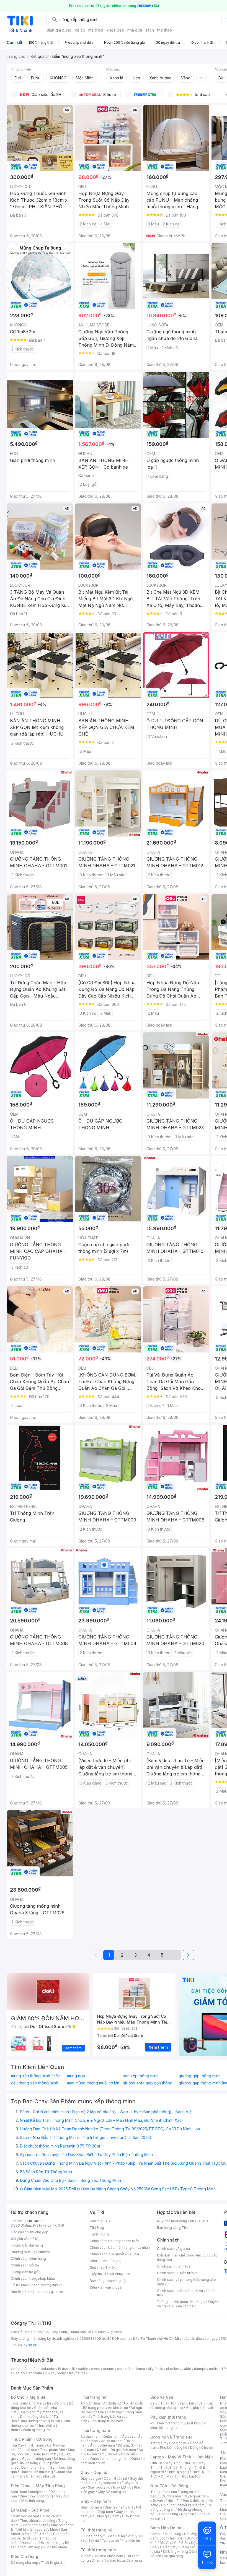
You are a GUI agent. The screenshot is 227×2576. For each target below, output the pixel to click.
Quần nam (111, 2436)
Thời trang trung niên (107, 2421)
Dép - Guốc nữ (115, 2478)
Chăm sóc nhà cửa (41, 2476)
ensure (109, 2369)
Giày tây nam (115, 2507)
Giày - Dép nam (96, 2501)
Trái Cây (17, 2445)
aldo (188, 2369)
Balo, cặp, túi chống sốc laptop (182, 2405)
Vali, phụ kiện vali (199, 2408)
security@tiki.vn (50, 2292)
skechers (174, 2369)
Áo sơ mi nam (112, 2441)
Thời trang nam (95, 2430)
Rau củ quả (28, 2450)
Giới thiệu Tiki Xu (103, 2267)
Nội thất (174, 2501)
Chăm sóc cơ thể (35, 2525)
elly (151, 2369)
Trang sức (158, 2443)
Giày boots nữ (99, 2487)
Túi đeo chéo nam (109, 2556)
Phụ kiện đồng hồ (174, 2448)
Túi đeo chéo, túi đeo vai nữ (103, 2536)
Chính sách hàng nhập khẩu (33, 2278)
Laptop (195, 2476)
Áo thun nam (91, 2436)
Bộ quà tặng (173, 2556)
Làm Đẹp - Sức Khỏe (30, 2510)
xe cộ (80, 30)
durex (122, 2369)
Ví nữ (131, 2536)
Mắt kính (194, 2423)
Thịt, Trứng (36, 2445)
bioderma (137, 2369)
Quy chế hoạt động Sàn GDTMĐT (184, 2221)
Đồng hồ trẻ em (202, 2448)
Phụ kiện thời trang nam (180, 2425)
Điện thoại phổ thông (36, 2496)
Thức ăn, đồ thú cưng (36, 2472)
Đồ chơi (60, 2403)
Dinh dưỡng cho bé (35, 2417)
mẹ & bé (96, 30)
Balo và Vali (162, 2397)
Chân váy (114, 2412)
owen (96, 2369)
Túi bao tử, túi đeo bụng (123, 2560)
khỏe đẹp (115, 30)
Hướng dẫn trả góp (26, 2272)
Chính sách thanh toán (175, 2266)
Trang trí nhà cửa (164, 2492)
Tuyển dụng (99, 2234)
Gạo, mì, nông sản (37, 2459)
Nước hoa (29, 2543)
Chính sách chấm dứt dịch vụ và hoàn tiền (187, 2293)
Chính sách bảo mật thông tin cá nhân (120, 2247)
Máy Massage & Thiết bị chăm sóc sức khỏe (42, 2527)
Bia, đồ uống (29, 2463)
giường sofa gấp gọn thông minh (149, 2083)
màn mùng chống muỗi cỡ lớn (93, 2083)
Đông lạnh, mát (44, 2454)
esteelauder (45, 2369)
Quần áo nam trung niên (109, 2459)
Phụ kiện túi (131, 2540)
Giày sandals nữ (108, 2483)
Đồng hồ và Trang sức (171, 2437)
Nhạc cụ (188, 2514)
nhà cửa (135, 30)
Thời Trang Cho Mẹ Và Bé (31, 2403)
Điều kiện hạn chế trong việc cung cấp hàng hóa (187, 2257)
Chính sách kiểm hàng (28, 2259)
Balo (154, 2403)
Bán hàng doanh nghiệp (109, 2281)
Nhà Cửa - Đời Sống (169, 2486)
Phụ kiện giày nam (105, 2516)
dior (29, 2369)
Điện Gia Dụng (24, 2556)
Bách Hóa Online (167, 2528)
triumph (200, 2369)
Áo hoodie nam (103, 2445)
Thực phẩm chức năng (38, 2521)
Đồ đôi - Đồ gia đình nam (116, 2450)
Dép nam (106, 2512)
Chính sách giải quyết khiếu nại (114, 2254)
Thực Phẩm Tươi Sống (32, 2439)
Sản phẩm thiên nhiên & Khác (39, 2532)
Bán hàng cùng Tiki (172, 2228)
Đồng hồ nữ (178, 2443)
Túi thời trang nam (98, 2550)
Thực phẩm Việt (52, 2450)
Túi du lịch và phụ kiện (178, 2403)
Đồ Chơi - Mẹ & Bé (28, 2397)
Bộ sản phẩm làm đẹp (40, 2545)
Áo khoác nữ (118, 2408)
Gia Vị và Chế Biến (174, 2543)
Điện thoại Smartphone (29, 2492)
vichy (62, 2373)
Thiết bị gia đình (54, 2563)
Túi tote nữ (110, 2540)
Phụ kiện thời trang (168, 2417)
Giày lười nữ (122, 2487)
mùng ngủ (76, 2076)
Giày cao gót (91, 2478)
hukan (50, 2373)
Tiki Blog (97, 2228)
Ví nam (86, 2556)
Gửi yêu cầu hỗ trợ (25, 2239)
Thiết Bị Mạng (178, 2472)
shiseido (18, 2373)
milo (160, 2369)
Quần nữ (114, 2403)
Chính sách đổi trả (25, 2265)
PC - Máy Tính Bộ (172, 2476)
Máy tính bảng (33, 2501)
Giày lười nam (91, 2507)
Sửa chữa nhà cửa (173, 2496)
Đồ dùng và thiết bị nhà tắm (183, 2505)
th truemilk (67, 2369)
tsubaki (82, 2373)
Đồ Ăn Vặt (168, 2547)
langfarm (35, 2373)
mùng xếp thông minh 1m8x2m (38, 2076)
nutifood (216, 2369)
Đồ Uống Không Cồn (179, 2552)
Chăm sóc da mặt (25, 2516)
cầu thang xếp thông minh (35, 2083)
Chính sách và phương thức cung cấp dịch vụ (186, 2282)
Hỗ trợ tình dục (51, 2543)
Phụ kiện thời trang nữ (167, 2423)
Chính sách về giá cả (173, 2249)
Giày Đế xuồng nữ (112, 2492)
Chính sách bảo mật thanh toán (114, 2241)
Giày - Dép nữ (94, 2472)
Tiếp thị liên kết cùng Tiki (110, 2274)
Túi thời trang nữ (96, 2530)
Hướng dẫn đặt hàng (27, 2245)
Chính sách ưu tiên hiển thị (178, 2273)
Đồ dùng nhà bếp (24, 2563)
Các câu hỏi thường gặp (30, 2232)
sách (150, 30)
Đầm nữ (99, 2403)
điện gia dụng (59, 30)
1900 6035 (33, 2345)
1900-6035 (33, 2221)
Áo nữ (85, 2403)
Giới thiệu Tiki (100, 2221)
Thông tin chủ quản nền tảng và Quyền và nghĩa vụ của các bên (188, 2304)
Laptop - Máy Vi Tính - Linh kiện (182, 2457)
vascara (17, 2369)
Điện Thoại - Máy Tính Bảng (38, 2486)
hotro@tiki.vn (52, 2285)
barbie (83, 2369)
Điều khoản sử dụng (106, 2261)
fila (71, 2373)
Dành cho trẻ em (34, 2467)
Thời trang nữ (94, 2397)
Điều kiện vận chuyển (107, 2287)
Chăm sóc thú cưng (166, 2534)
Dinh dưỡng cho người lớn (40, 2421)
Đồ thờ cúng (169, 2514)
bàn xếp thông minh (141, 2076)
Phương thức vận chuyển (30, 2252)
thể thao (165, 30)
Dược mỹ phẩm (55, 2547)
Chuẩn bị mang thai (36, 2430)
